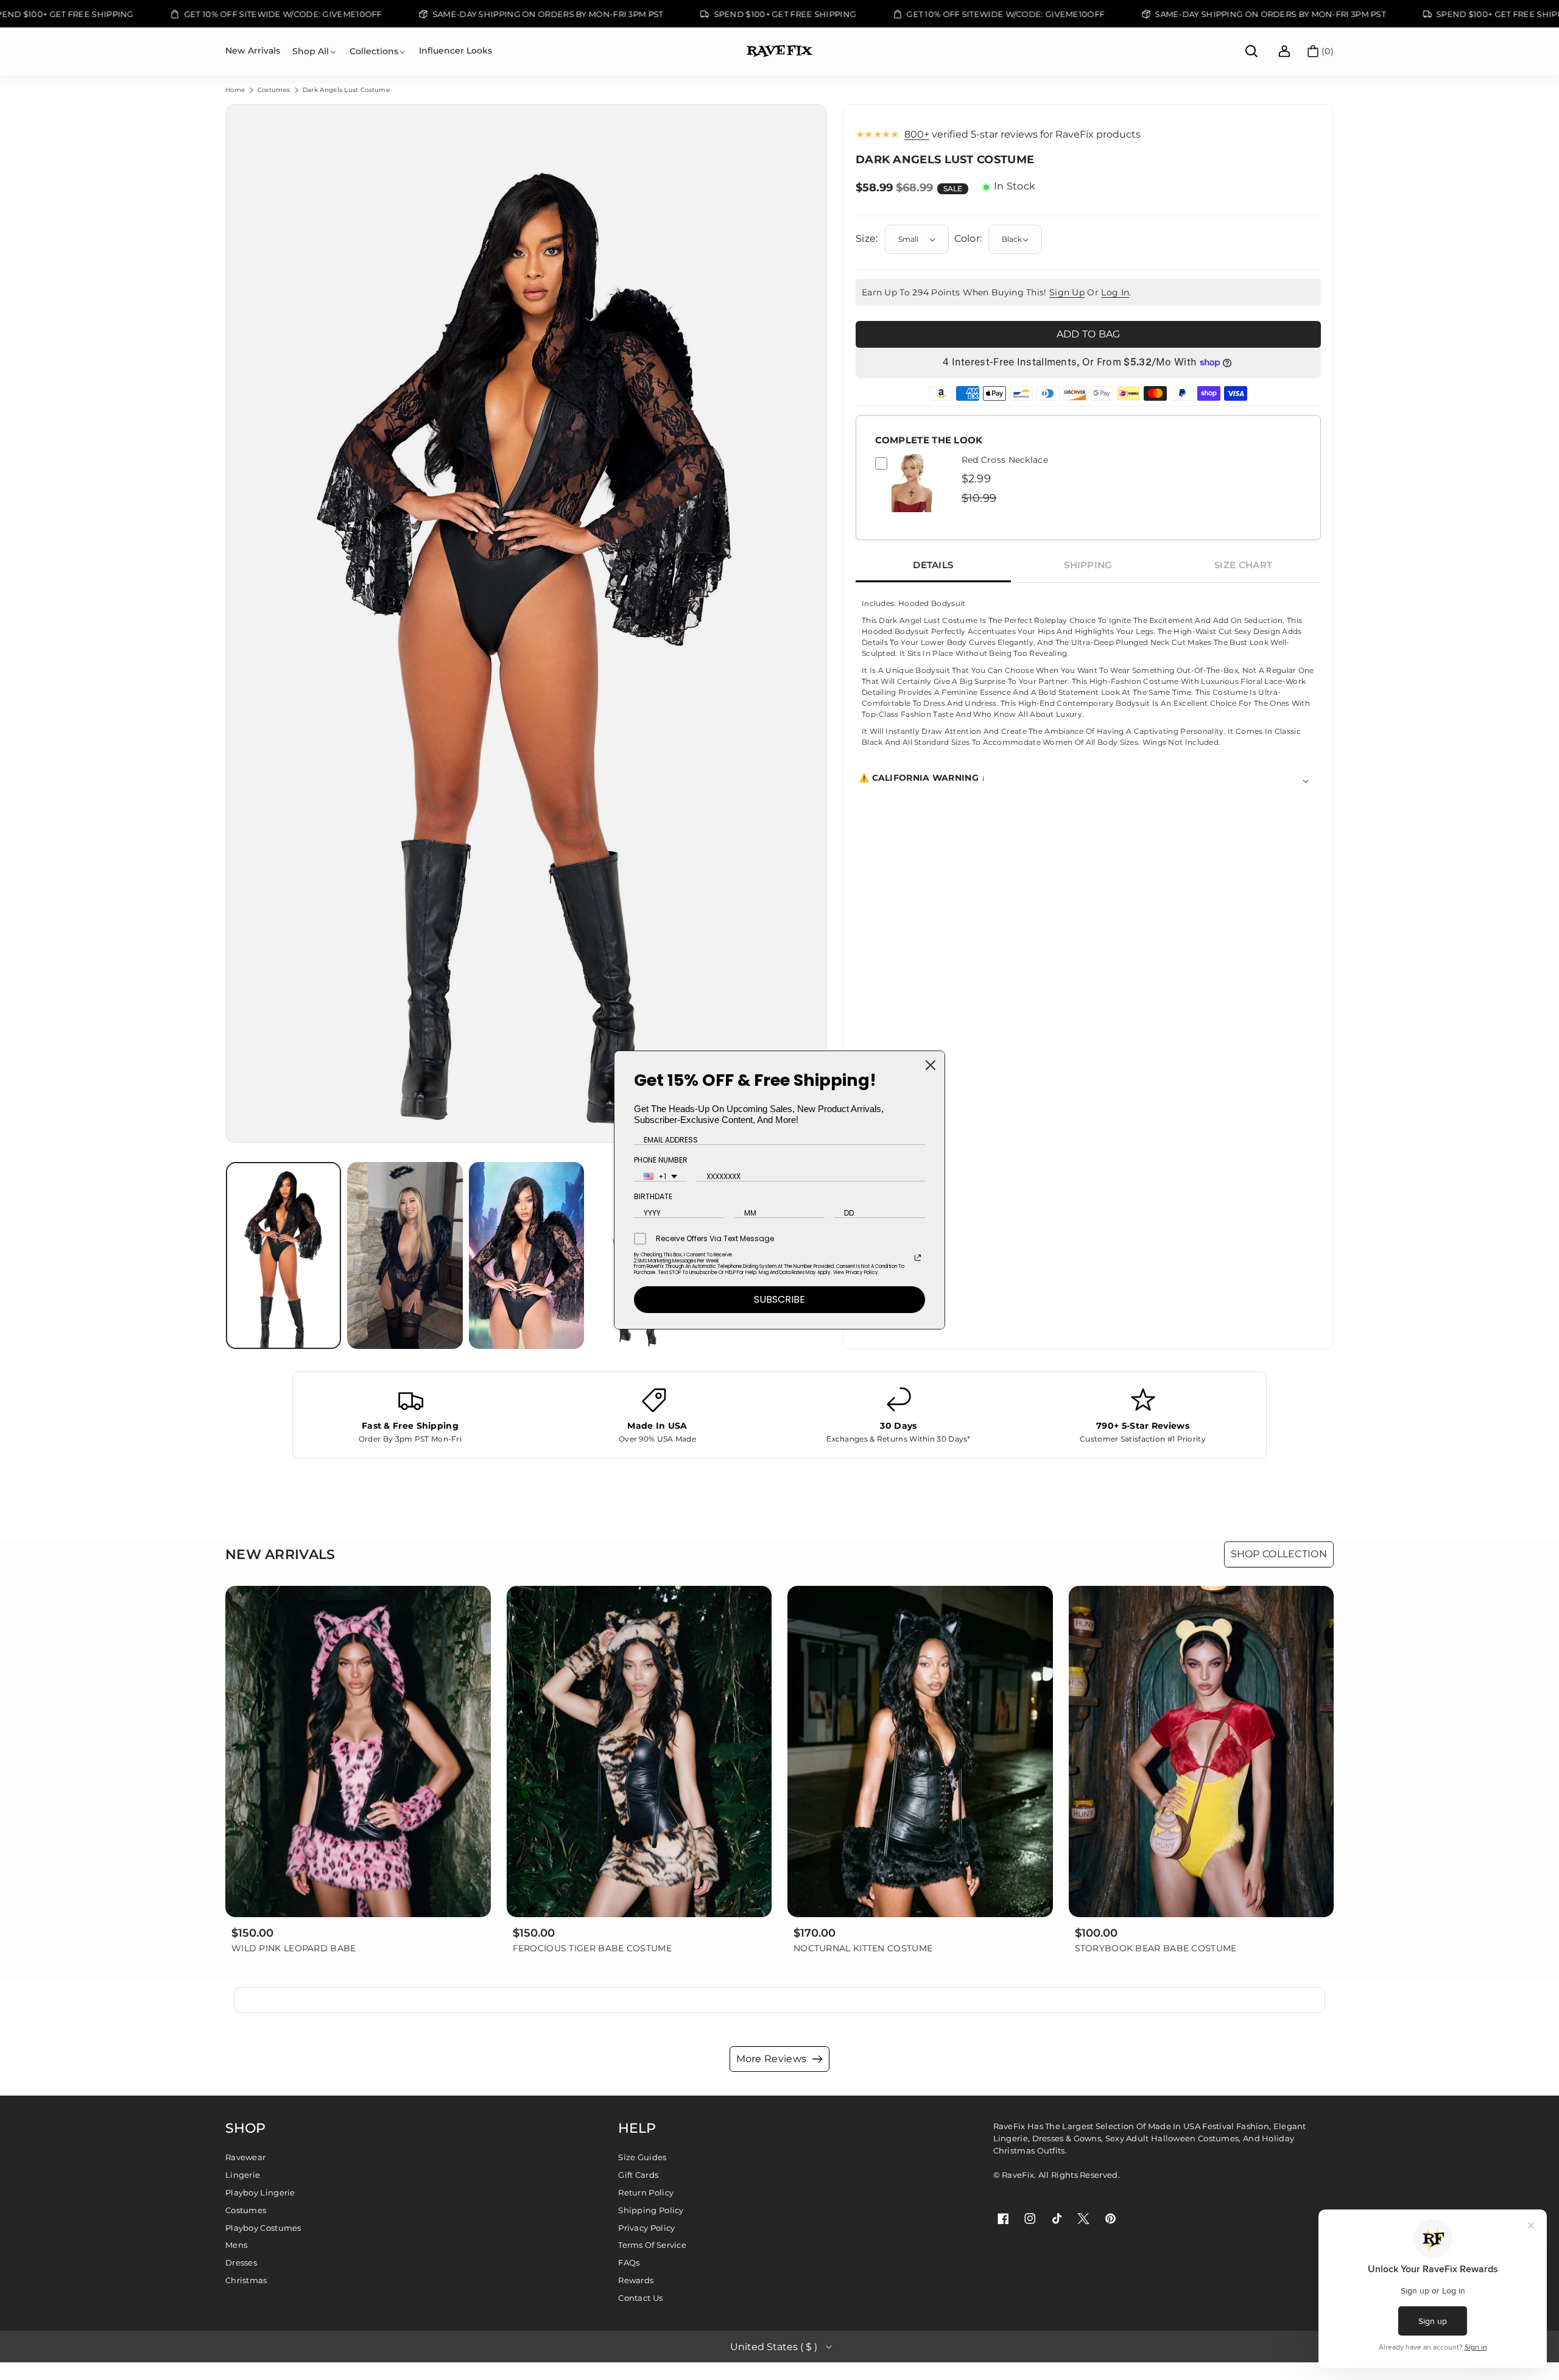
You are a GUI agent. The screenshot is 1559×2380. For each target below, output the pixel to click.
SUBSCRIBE (779, 1299)
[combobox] (660, 1177)
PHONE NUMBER (661, 1160)
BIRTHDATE (653, 1196)
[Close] (931, 1065)
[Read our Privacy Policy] (918, 1258)
